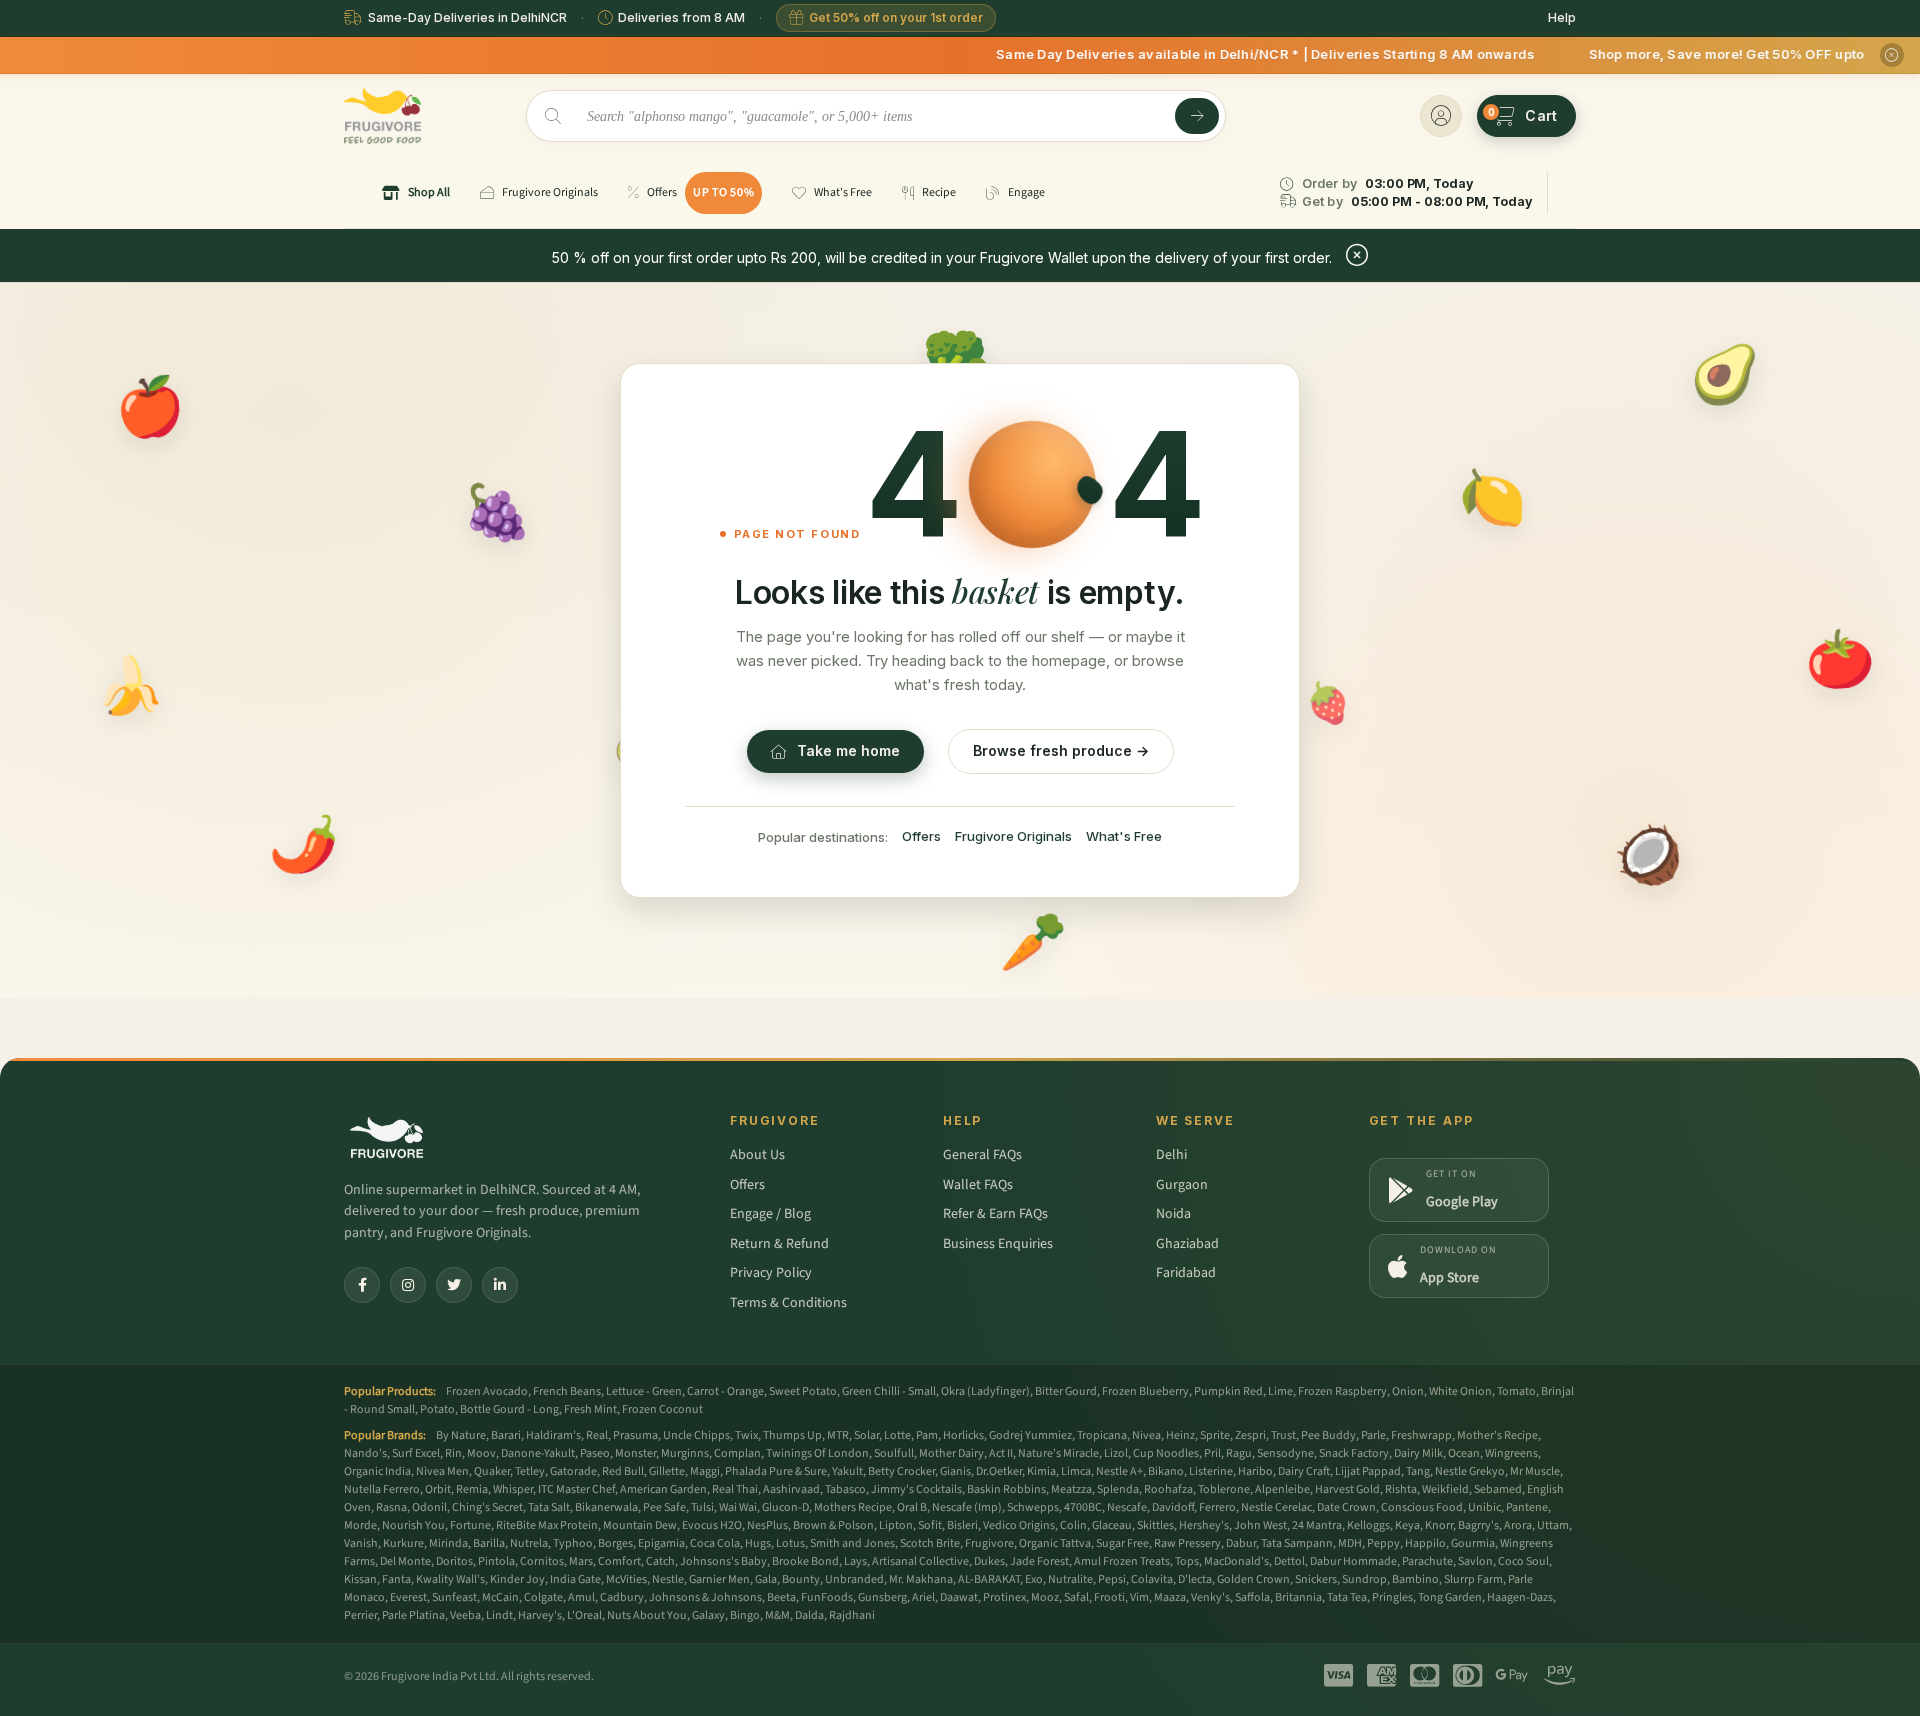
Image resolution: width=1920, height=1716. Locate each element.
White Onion (1460, 1391)
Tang (1418, 1471)
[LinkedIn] (500, 1285)
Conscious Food (1422, 1507)
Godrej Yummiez (1030, 1435)
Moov (481, 1453)
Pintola (496, 1561)
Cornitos (542, 1561)
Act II (1001, 1453)
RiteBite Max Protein (547, 1525)
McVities (626, 1579)
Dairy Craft (1304, 1471)
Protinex (1004, 1597)
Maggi (705, 1471)
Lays (855, 1561)
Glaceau (1112, 1525)
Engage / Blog (770, 1214)
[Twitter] (454, 1285)
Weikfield (1445, 1489)
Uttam (1553, 1525)
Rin (453, 1453)
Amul (581, 1597)
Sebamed (1498, 1489)
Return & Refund (779, 1244)
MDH (1350, 1543)
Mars (581, 1561)
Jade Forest (1039, 1561)
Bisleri (962, 1525)
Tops (1187, 1561)
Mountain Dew (640, 1525)
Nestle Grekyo (1470, 1471)
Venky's (1210, 1597)
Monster (635, 1453)
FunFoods (827, 1597)
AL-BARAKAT (989, 1579)
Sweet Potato (803, 1391)
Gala (766, 1579)
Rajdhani (852, 1615)
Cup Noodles (1166, 1453)
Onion (1408, 1391)
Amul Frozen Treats (1122, 1561)
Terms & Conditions (788, 1303)
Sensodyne (1285, 1453)
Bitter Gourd (1066, 1391)
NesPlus (767, 1525)
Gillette (667, 1471)
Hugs (758, 1543)
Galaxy (708, 1615)
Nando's (365, 1453)
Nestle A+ (1119, 1471)
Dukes (989, 1561)
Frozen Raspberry (1342, 1391)
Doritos (454, 1561)
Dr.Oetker (999, 1471)
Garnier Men (719, 1579)
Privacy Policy (771, 1273)
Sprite (1215, 1435)
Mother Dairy (951, 1453)
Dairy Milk (1418, 1453)
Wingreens (1511, 1453)
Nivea (1146, 1435)
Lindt (499, 1615)
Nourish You (413, 1525)
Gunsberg (882, 1597)
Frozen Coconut (662, 1409)
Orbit (438, 1489)
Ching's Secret (487, 1507)
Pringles (1392, 1597)
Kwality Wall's (450, 1579)
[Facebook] (362, 1285)
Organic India (377, 1471)
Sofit (930, 1525)
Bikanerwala (606, 1507)
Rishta (1401, 1489)
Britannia (1298, 1597)
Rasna (391, 1507)
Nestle (668, 1579)
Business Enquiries (998, 1244)
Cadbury (622, 1597)
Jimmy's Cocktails (916, 1489)
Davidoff (1173, 1507)
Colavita (1152, 1579)
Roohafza (1168, 1489)
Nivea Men (442, 1471)
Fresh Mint (590, 1409)
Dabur (1241, 1543)
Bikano (1166, 1471)
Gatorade (573, 1471)
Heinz (1180, 1435)
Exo (1034, 1579)
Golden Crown (1253, 1579)
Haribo (1255, 1471)
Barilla (489, 1543)
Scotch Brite (930, 1543)
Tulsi (702, 1507)
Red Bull (623, 1471)
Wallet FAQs (978, 1185)
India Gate (575, 1579)
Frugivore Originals (1013, 836)
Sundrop (1364, 1579)
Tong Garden (1450, 1597)
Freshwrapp (1421, 1435)
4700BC (1083, 1507)
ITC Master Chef (576, 1489)
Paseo (595, 1453)
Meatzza (1071, 1489)
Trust (1283, 1435)
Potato (437, 1409)
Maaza (1170, 1597)
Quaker (492, 1471)
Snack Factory (1354, 1453)
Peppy (1383, 1543)
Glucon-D (785, 1507)
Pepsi (1112, 1579)
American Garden (663, 1489)
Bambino (1415, 1579)
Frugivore (989, 1543)
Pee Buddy (1328, 1435)
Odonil (429, 1507)
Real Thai (735, 1489)
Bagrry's (1478, 1525)
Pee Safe (664, 1507)
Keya (1407, 1525)
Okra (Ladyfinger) (985, 1391)
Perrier (360, 1615)
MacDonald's (1236, 1561)
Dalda (809, 1615)
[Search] (1197, 116)
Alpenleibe (1282, 1489)
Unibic (1484, 1507)
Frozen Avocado (487, 1391)
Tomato (1516, 1391)
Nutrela (529, 1543)
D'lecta (1195, 1579)
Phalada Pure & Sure (776, 1471)
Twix (746, 1435)
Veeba (465, 1615)
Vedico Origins (1019, 1525)
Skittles (1155, 1525)
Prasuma (635, 1435)
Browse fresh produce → (1061, 750)
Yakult (847, 1471)
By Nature (461, 1435)
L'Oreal (584, 1615)
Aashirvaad (791, 1489)
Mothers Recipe (853, 1507)
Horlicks (963, 1435)
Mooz (1045, 1597)
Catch (660, 1561)
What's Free (1124, 836)
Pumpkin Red (1228, 1391)
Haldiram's (553, 1435)
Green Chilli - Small (889, 1391)
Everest (408, 1597)
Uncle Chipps (696, 1435)
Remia (472, 1489)
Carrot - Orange (725, 1391)
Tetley (530, 1471)
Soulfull (894, 1453)
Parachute (1427, 1561)
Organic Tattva (1055, 1543)
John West (1260, 1525)
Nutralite (1070, 1579)
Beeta (781, 1597)
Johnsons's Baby (723, 1561)
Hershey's (1204, 1525)
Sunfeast (454, 1597)
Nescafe (1127, 1507)
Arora (1518, 1525)
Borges (615, 1543)
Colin (1073, 1525)
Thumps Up (792, 1435)
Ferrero (1217, 1507)
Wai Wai (738, 1507)
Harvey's (540, 1615)
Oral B (912, 1507)
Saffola (1252, 1597)
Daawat (959, 1597)
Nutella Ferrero (382, 1489)
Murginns (685, 1453)
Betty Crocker (901, 1471)
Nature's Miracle (1058, 1453)
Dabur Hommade (1353, 1561)
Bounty (801, 1579)
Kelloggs (1368, 1525)
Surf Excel (416, 1453)
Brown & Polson (833, 1525)
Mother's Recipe (1497, 1435)
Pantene (1527, 1507)
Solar (866, 1435)
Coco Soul (1523, 1561)
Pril (1212, 1453)
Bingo (745, 1615)
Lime (1280, 1391)
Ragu (1239, 1453)
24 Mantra (1317, 1525)
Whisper (513, 1489)
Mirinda (448, 1543)
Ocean (1464, 1453)
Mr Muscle (1535, 1471)
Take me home (848, 750)
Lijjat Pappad (1368, 1471)
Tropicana (1102, 1435)
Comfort (619, 1561)
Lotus (790, 1543)
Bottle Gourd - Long (509, 1409)
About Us (757, 1155)
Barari (506, 1435)
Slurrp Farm (1473, 1579)
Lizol (1116, 1453)
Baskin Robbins (1006, 1489)
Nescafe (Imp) (967, 1507)
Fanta (396, 1579)
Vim (1139, 1597)
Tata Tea (1347, 1597)
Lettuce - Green (644, 1391)
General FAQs (982, 1155)
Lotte (897, 1435)
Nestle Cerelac (1276, 1507)
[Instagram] (408, 1285)
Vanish (361, 1543)
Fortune (470, 1525)
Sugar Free (1122, 1543)
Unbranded (854, 1579)
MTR (838, 1435)
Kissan (360, 1579)
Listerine (1211, 1471)
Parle (1373, 1435)
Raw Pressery (1187, 1543)
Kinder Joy (517, 1579)
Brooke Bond (805, 1561)
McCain (500, 1597)
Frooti (1109, 1597)
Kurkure (403, 1543)
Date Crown (1346, 1507)
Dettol (1289, 1561)
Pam (927, 1435)
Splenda (1118, 1489)
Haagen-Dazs (1520, 1597)
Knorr (1439, 1525)
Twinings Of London (817, 1453)
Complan (737, 1453)
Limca (1076, 1471)
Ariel (923, 1597)
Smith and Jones (852, 1543)
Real (597, 1435)
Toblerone (1224, 1489)
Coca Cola (715, 1543)
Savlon (1475, 1561)
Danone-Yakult (538, 1453)
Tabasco (845, 1489)
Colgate (543, 1597)
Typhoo (573, 1543)
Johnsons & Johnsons (705, 1597)
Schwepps (1033, 1507)
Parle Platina (413, 1615)
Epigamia (661, 1543)
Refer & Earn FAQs (995, 1214)
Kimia (1041, 1471)
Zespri (1250, 1435)
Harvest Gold (1347, 1489)
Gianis (955, 1471)
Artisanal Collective (920, 1561)
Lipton (896, 1525)
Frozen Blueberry (1145, 1391)
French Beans (567, 1391)
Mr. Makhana (921, 1579)
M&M (777, 1615)
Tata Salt (549, 1507)
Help (1562, 17)
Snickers (1316, 1579)
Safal (1076, 1597)
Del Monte (405, 1561)
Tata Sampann (1297, 1543)
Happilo (1425, 1543)
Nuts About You (647, 1615)
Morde (360, 1525)
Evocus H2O (712, 1525)
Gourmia (1473, 1543)
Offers (921, 836)
